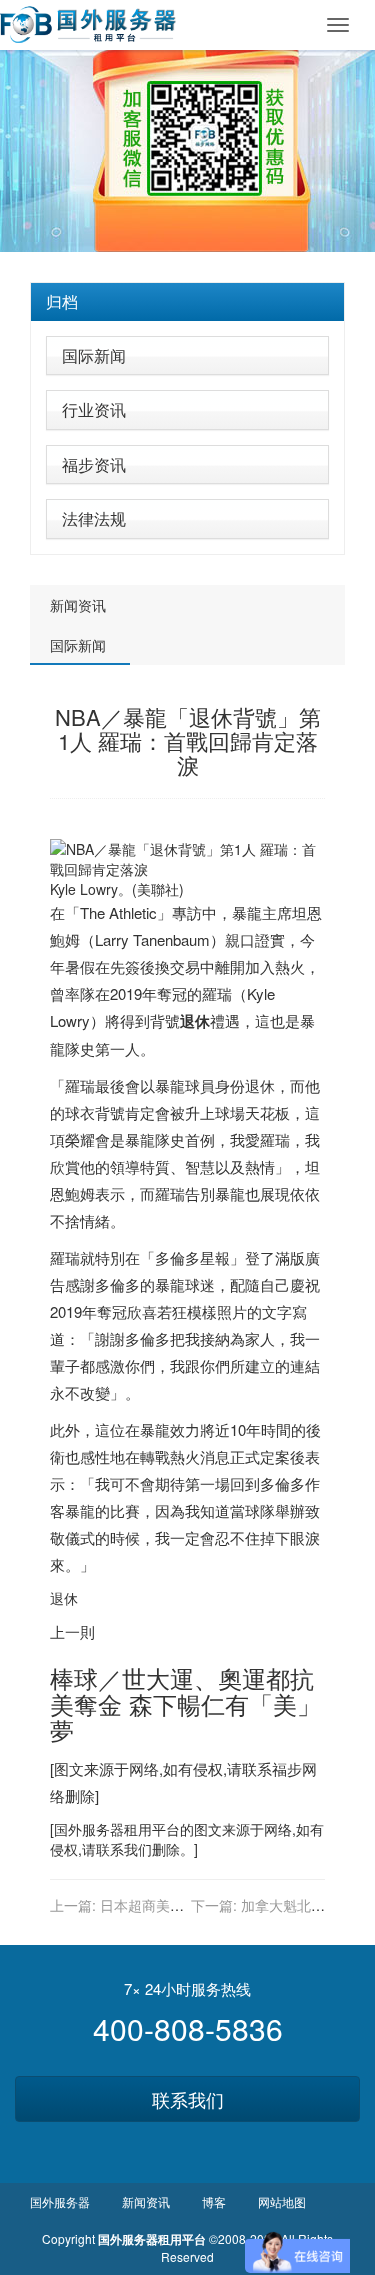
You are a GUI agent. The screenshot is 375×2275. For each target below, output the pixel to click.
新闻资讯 (78, 605)
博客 (214, 2201)
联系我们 (188, 2099)
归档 (62, 301)
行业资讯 (94, 409)
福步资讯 (94, 464)
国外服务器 (89, 1829)
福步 (287, 1768)
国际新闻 (94, 355)
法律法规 (94, 518)
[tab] (187, 302)
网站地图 (282, 2201)
